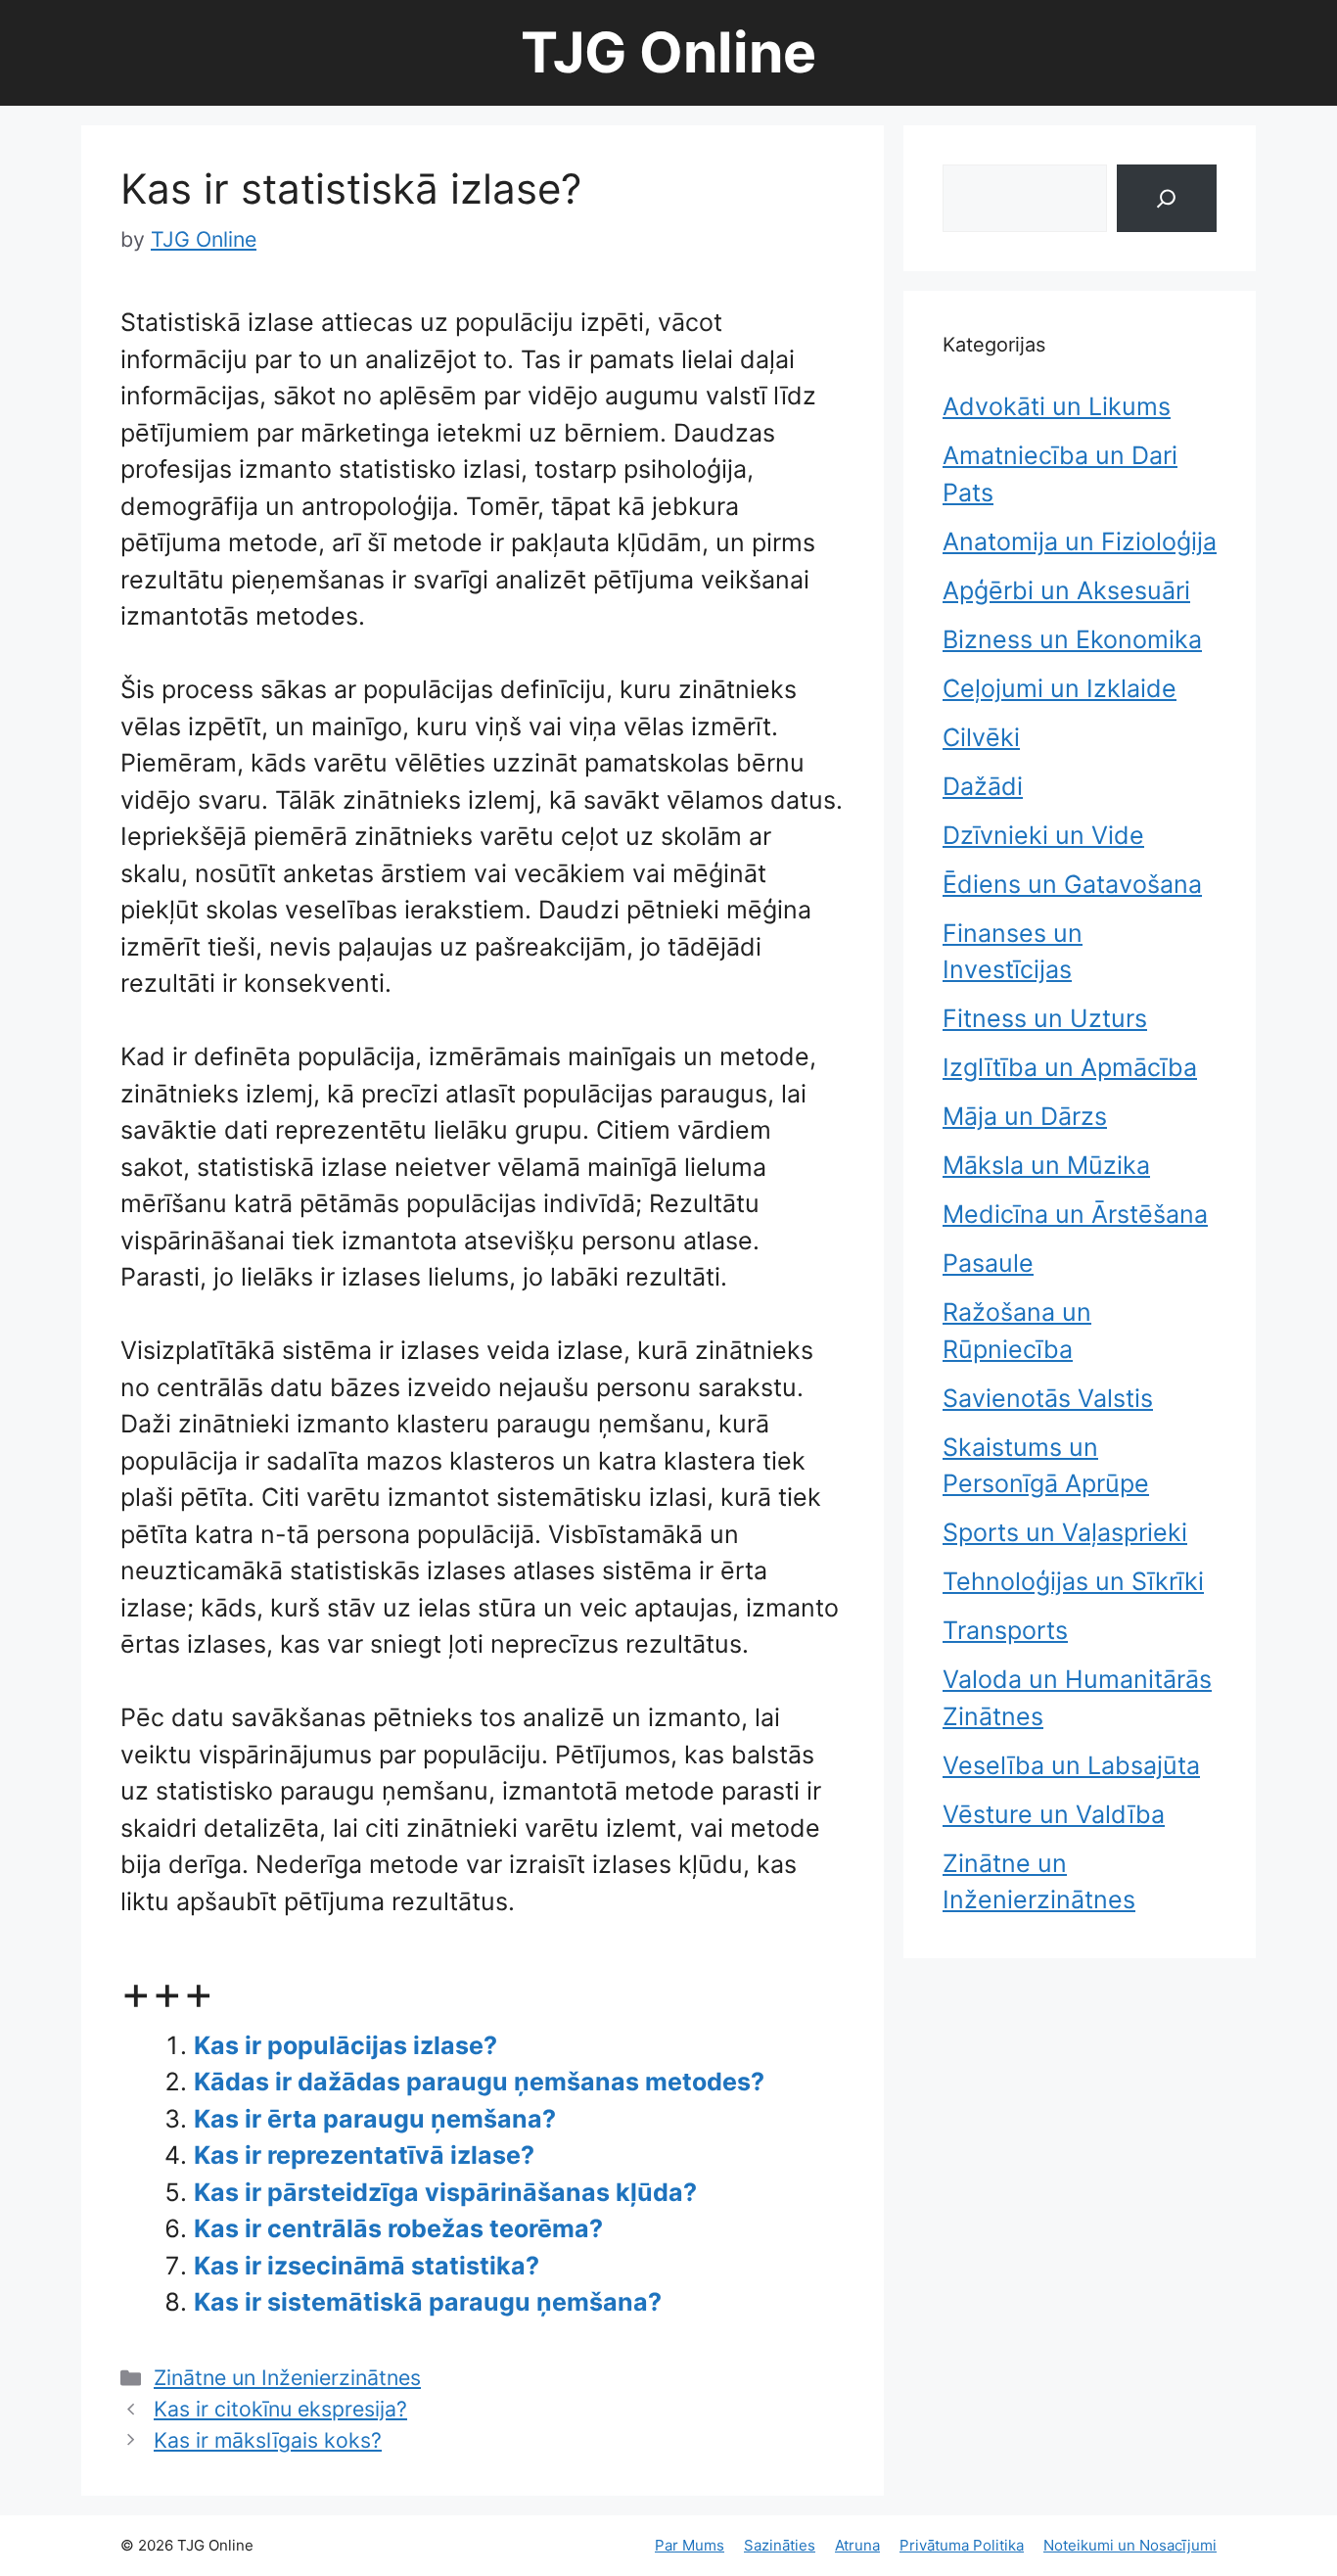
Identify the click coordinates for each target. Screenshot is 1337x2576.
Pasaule (988, 1263)
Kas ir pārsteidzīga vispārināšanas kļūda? (445, 2192)
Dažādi (983, 786)
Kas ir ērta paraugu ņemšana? (375, 2119)
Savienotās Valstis (1048, 1398)
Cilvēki (981, 737)
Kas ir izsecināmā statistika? (367, 2266)
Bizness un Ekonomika (1072, 639)
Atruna (857, 2545)
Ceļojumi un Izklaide (1060, 688)
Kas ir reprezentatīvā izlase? (364, 2155)
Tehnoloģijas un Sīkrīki (1073, 1581)
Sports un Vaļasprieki (1065, 1532)
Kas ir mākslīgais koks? (268, 2440)
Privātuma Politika (962, 2545)
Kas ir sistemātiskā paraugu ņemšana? (428, 2302)
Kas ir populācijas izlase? (346, 2045)
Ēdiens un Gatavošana (1072, 884)
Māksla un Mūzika (1046, 1165)
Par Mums (690, 2545)
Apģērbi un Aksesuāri (1066, 590)
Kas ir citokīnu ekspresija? (280, 2409)
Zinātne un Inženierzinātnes (287, 2377)
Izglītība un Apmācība (1070, 1067)
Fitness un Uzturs (1045, 1018)
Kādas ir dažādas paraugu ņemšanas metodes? (479, 2082)
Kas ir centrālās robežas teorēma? (398, 2228)
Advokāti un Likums (1057, 406)
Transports (1005, 1630)
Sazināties (780, 2545)
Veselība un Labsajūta (1071, 1765)
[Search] (1167, 198)
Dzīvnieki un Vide (1043, 835)
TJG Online (668, 52)
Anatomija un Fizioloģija (1080, 541)
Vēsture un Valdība (1054, 1814)
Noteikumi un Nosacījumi (1130, 2545)
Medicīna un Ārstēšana (1075, 1214)
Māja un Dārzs (1025, 1116)
